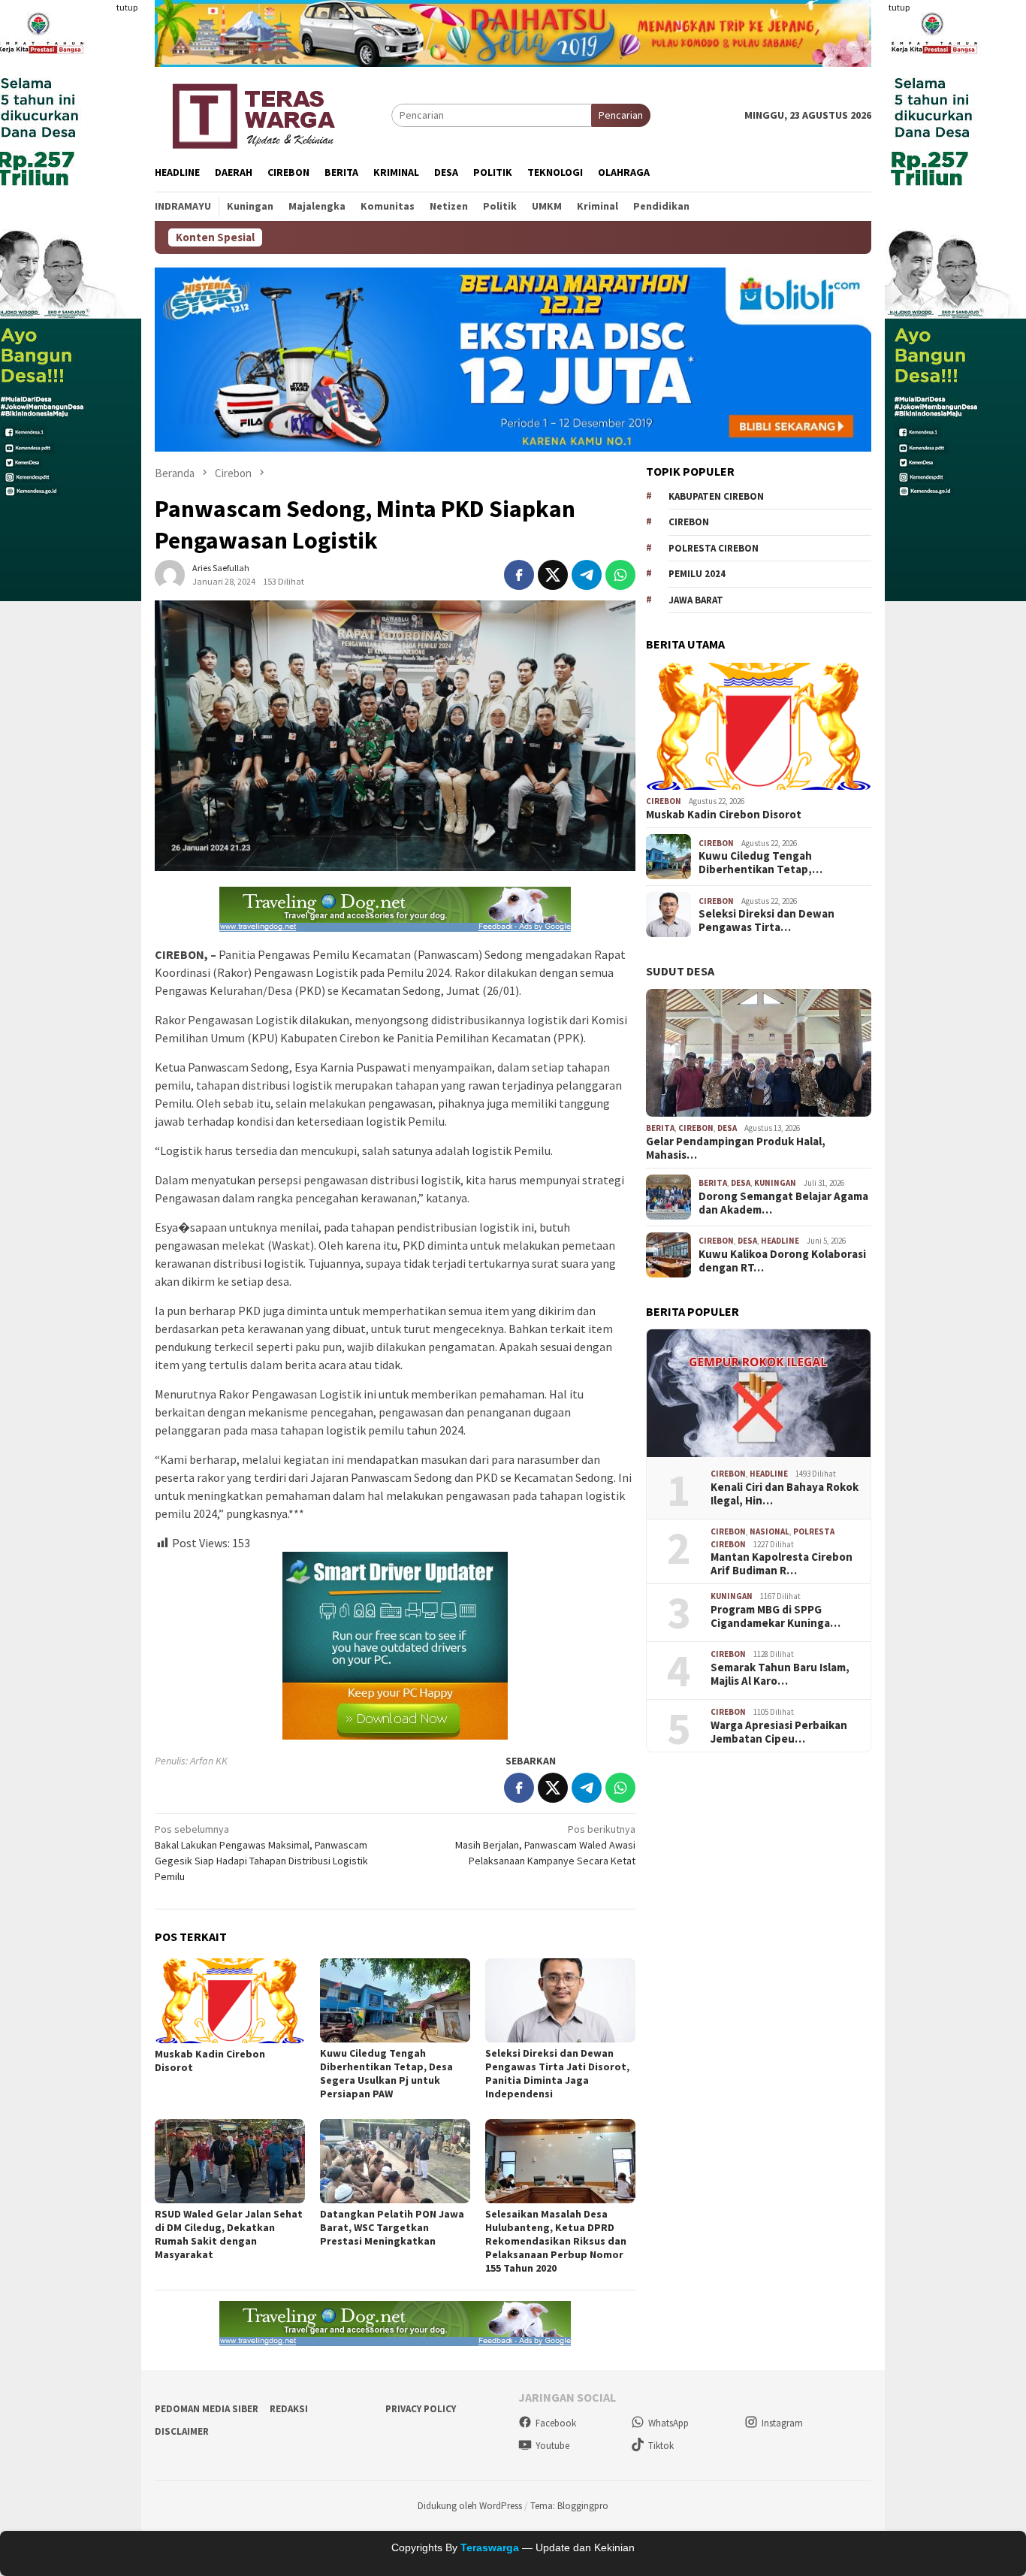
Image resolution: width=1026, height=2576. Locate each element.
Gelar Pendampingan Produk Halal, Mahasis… (736, 1148)
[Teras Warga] (253, 113)
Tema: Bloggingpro (569, 2506)
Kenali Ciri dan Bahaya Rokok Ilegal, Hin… (785, 1494)
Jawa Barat (696, 600)
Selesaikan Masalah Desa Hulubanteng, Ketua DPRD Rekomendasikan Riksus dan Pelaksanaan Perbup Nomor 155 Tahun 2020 (556, 2241)
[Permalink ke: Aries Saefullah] (170, 574)
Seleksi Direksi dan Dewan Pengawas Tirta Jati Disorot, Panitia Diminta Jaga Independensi (557, 2073)
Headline (780, 1241)
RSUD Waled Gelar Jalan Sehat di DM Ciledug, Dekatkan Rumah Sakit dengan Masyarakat (229, 2234)
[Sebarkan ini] (519, 575)
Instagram (782, 2423)
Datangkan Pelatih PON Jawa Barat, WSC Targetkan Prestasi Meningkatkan (392, 2227)
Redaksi (289, 2409)
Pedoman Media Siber (207, 2409)
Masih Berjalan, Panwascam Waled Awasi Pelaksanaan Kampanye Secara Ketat (545, 1845)
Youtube (552, 2446)
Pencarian (621, 115)
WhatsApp (668, 2423)
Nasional (769, 1531)
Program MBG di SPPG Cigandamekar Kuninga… (776, 1616)
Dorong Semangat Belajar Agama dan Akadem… (783, 1203)
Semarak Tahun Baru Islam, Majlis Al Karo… (780, 1674)
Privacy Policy (421, 2409)
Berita (660, 1128)
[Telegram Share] (587, 575)
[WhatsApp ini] (620, 575)
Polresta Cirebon (714, 548)
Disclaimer (182, 2431)
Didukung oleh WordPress (470, 2506)
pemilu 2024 (697, 574)
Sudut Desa (680, 971)
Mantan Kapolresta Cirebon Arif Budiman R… (782, 1564)
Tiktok (661, 2446)
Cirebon (689, 522)
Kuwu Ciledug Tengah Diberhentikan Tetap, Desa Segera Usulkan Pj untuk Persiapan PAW (386, 2073)
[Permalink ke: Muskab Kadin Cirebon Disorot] (230, 2001)
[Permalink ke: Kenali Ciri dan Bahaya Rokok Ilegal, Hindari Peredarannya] (759, 1393)
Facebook (556, 2423)
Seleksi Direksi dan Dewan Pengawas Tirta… (766, 921)
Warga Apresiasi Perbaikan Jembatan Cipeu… (779, 1732)
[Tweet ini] (553, 575)
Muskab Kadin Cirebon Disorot (724, 815)
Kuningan (775, 1183)
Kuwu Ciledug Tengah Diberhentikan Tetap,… (760, 863)
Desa (727, 1128)
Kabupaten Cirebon (716, 496)
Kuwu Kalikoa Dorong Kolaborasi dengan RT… (782, 1261)
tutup (127, 7)
